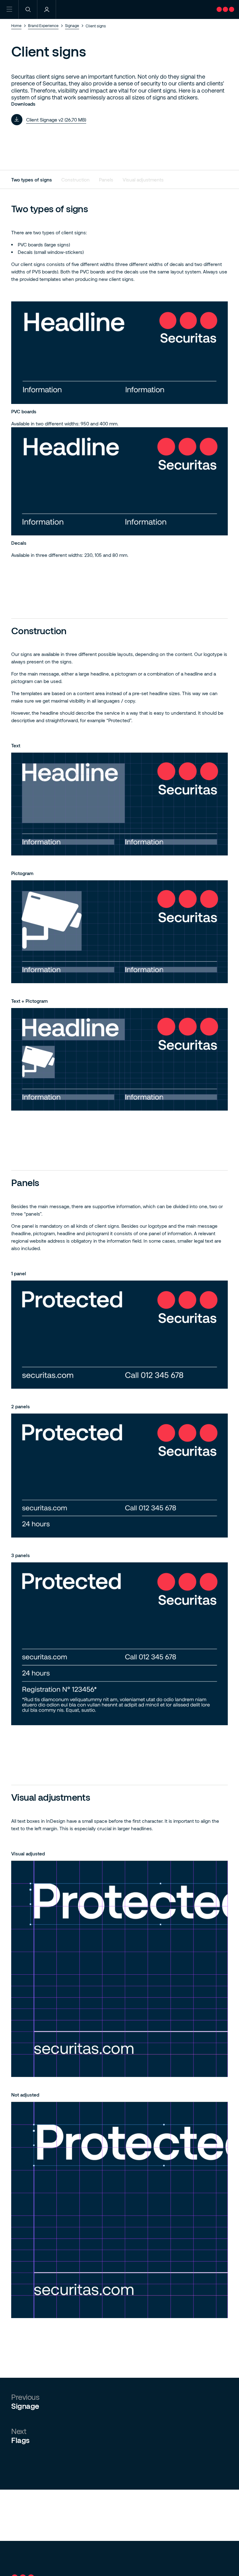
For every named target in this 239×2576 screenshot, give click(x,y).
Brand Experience (43, 25)
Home (16, 25)
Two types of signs (32, 180)
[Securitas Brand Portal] (228, 16)
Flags (20, 2440)
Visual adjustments (143, 180)
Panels (106, 180)
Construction (75, 180)
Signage (72, 25)
